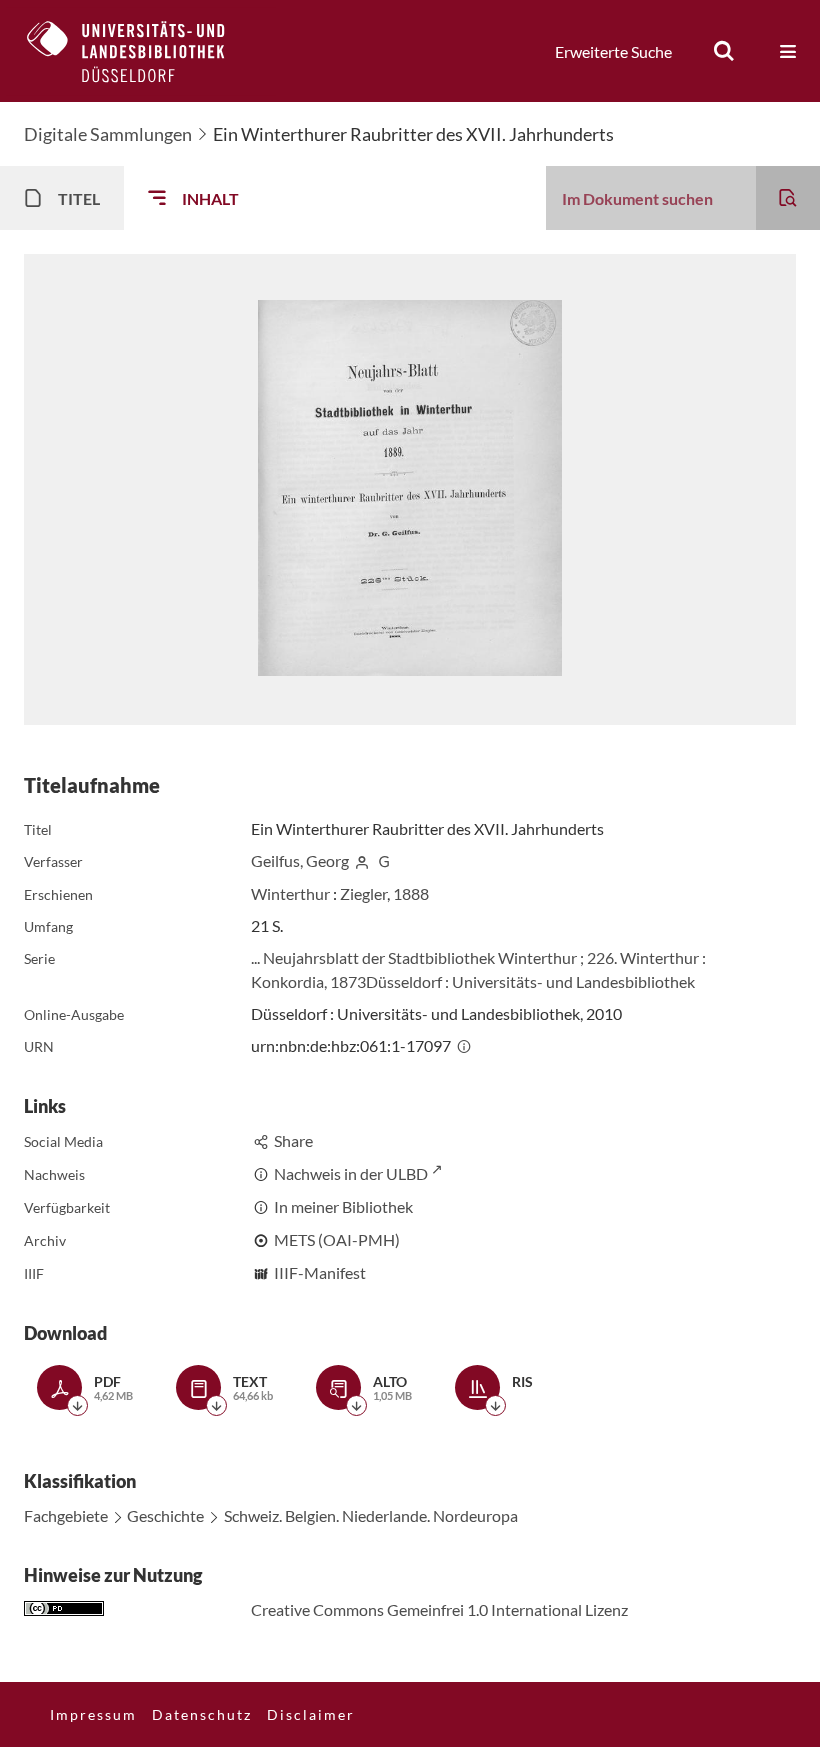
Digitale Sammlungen (108, 134)
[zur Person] (362, 860)
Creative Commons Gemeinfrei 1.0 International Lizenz (439, 1609)
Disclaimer (311, 1714)
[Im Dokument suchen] (788, 198)
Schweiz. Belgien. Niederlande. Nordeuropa (371, 1515)
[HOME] (141, 51)
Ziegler (363, 893)
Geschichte (165, 1515)
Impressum (93, 1714)
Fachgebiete (66, 1515)
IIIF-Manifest (320, 1272)
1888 (411, 893)
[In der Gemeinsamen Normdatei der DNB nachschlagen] (385, 860)
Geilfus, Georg (300, 860)
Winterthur (290, 893)
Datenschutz (202, 1714)
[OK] (724, 51)
